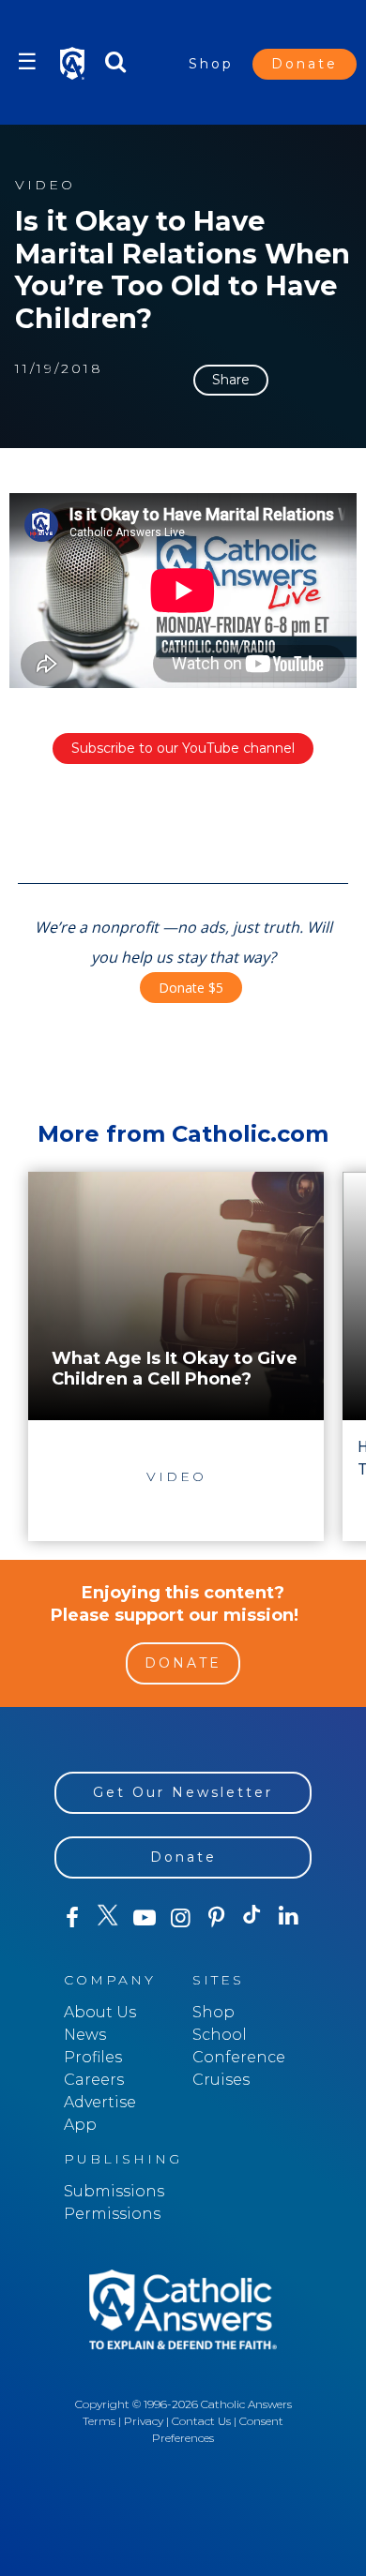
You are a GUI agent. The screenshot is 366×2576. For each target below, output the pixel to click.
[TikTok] (252, 1918)
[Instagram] (180, 1918)
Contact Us (201, 2421)
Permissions (112, 2214)
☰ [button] (27, 61)
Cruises (221, 2080)
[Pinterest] (216, 1918)
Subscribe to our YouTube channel (183, 748)
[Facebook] (72, 1918)
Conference (239, 2057)
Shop (211, 64)
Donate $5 (191, 988)
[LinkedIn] (288, 1917)
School (220, 2035)
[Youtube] (145, 1918)
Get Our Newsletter (183, 1792)
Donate (305, 64)
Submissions (114, 2191)
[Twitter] (108, 1918)
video (45, 185)
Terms (99, 2421)
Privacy (144, 2421)
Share (231, 380)
